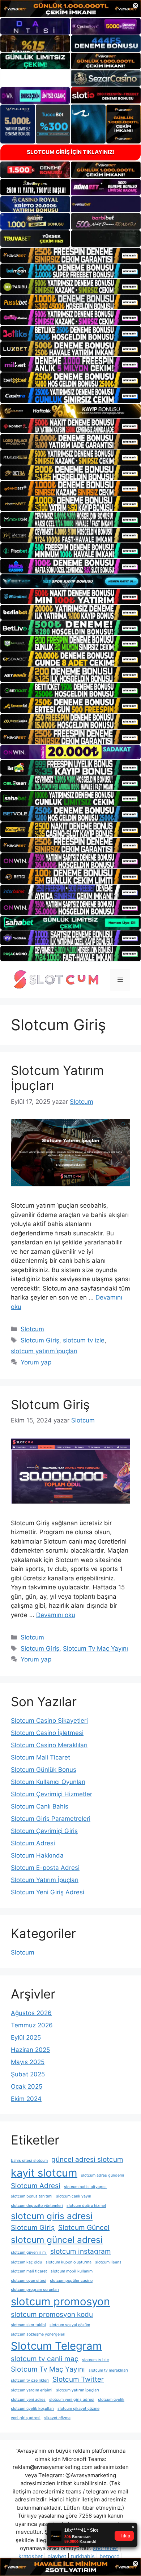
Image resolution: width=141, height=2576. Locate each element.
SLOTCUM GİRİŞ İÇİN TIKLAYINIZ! (71, 152)
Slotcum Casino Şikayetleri (49, 1721)
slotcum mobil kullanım (72, 2271)
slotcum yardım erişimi (32, 2390)
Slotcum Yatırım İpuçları (45, 1880)
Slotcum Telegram (56, 2346)
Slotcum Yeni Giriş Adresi (48, 1892)
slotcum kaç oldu (26, 2262)
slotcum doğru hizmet (86, 2206)
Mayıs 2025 (28, 2062)
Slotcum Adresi (33, 1843)
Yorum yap (36, 1362)
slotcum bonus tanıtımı (32, 2196)
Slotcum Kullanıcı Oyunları (48, 1782)
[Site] (70, 255)
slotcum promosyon (60, 2301)
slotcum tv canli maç (45, 2359)
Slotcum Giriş (40, 1340)
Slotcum (32, 1329)
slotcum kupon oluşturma (69, 2262)
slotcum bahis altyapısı (85, 2187)
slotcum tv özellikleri (30, 2380)
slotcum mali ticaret (29, 2271)
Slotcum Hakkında (37, 1855)
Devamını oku (56, 1615)
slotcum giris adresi (52, 2216)
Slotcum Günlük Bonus (44, 1770)
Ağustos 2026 (31, 2013)
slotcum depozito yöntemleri (37, 2206)
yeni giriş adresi (26, 2418)
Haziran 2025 (30, 2050)
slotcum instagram (81, 2251)
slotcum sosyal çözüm (70, 2325)
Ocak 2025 (27, 2086)
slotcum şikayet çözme (78, 2409)
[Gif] (70, 411)
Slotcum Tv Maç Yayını (95, 1648)
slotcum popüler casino (71, 2281)
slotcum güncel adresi (57, 2240)
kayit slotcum (44, 2173)
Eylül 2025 (26, 2037)
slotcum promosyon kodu (52, 2314)
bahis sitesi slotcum (29, 2161)
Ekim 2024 (26, 2099)
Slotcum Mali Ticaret (40, 1757)
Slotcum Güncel (84, 2228)
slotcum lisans (108, 2262)
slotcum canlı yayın (74, 2196)
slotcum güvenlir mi (29, 2252)
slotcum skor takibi (28, 2325)
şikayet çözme (57, 2418)
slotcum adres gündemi (102, 2175)
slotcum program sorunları (35, 2290)
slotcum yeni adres (28, 2400)
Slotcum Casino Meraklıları (49, 1745)
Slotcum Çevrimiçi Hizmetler (52, 1794)
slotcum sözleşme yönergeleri (38, 2334)
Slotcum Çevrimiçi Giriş (44, 1831)
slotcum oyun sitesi (29, 2281)
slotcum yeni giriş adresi (72, 2400)
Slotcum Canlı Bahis (40, 1806)
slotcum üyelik (111, 2400)
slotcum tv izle (84, 1340)
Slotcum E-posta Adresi (45, 1868)
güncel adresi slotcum (87, 2159)
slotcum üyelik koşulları (32, 2409)
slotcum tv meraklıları (108, 2370)
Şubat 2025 (28, 2074)
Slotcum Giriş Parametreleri (51, 1819)
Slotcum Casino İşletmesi (47, 1733)
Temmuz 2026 (32, 2025)
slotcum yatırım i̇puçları (44, 1351)
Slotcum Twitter (78, 2379)
